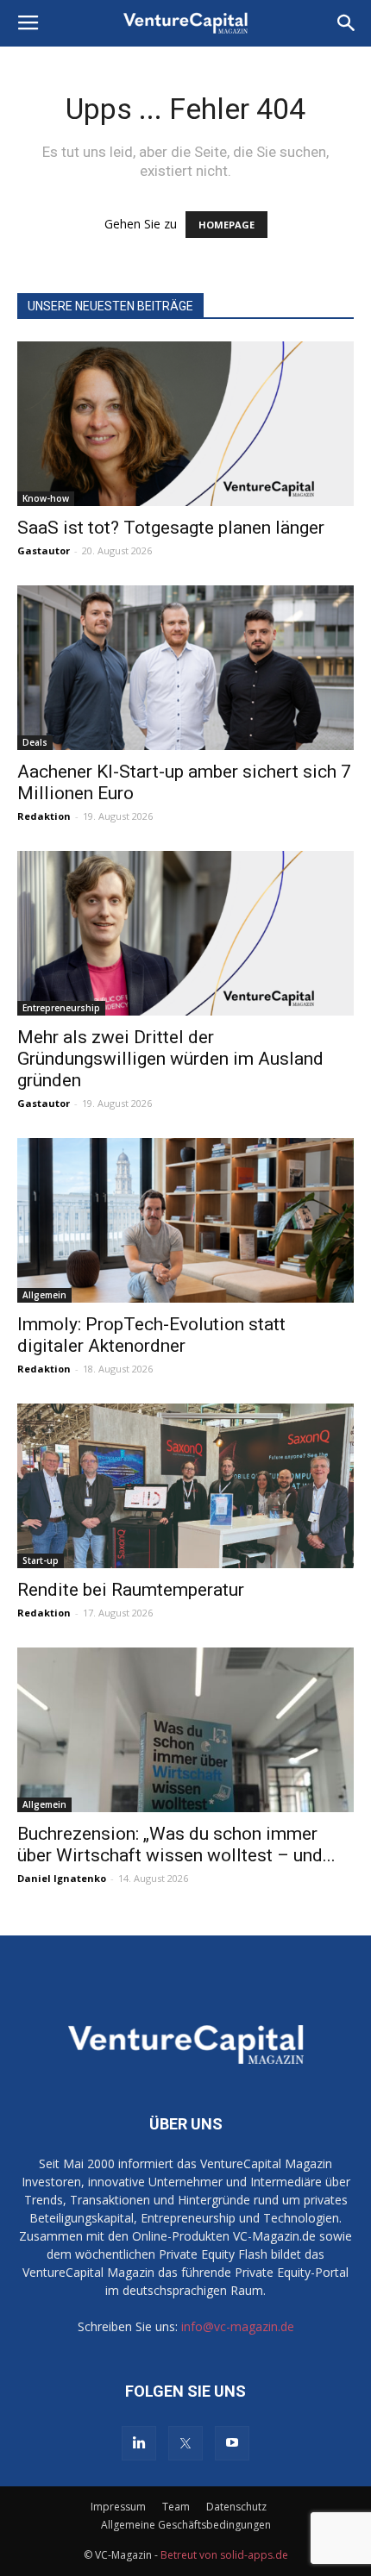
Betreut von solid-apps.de (224, 2555)
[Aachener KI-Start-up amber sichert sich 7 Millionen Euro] (185, 668)
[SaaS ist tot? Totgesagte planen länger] (185, 424)
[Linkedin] (139, 2443)
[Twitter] (185, 2443)
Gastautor (44, 550)
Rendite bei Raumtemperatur (131, 1590)
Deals (35, 742)
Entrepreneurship (61, 1008)
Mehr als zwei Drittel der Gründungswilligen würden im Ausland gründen (170, 1059)
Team (176, 2507)
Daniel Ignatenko (62, 1878)
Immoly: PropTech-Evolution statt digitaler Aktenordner (151, 1335)
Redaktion (44, 816)
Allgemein (44, 1295)
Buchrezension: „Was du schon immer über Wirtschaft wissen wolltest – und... (176, 1844)
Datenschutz (236, 2507)
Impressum (118, 2507)
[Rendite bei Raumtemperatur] (185, 1486)
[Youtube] (232, 2443)
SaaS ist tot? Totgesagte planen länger (171, 528)
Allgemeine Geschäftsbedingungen (186, 2525)
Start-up (41, 1560)
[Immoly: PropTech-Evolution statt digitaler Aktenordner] (185, 1220)
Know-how (46, 498)
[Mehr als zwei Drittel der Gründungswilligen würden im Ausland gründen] (185, 933)
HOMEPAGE (226, 225)
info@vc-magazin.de (238, 2326)
